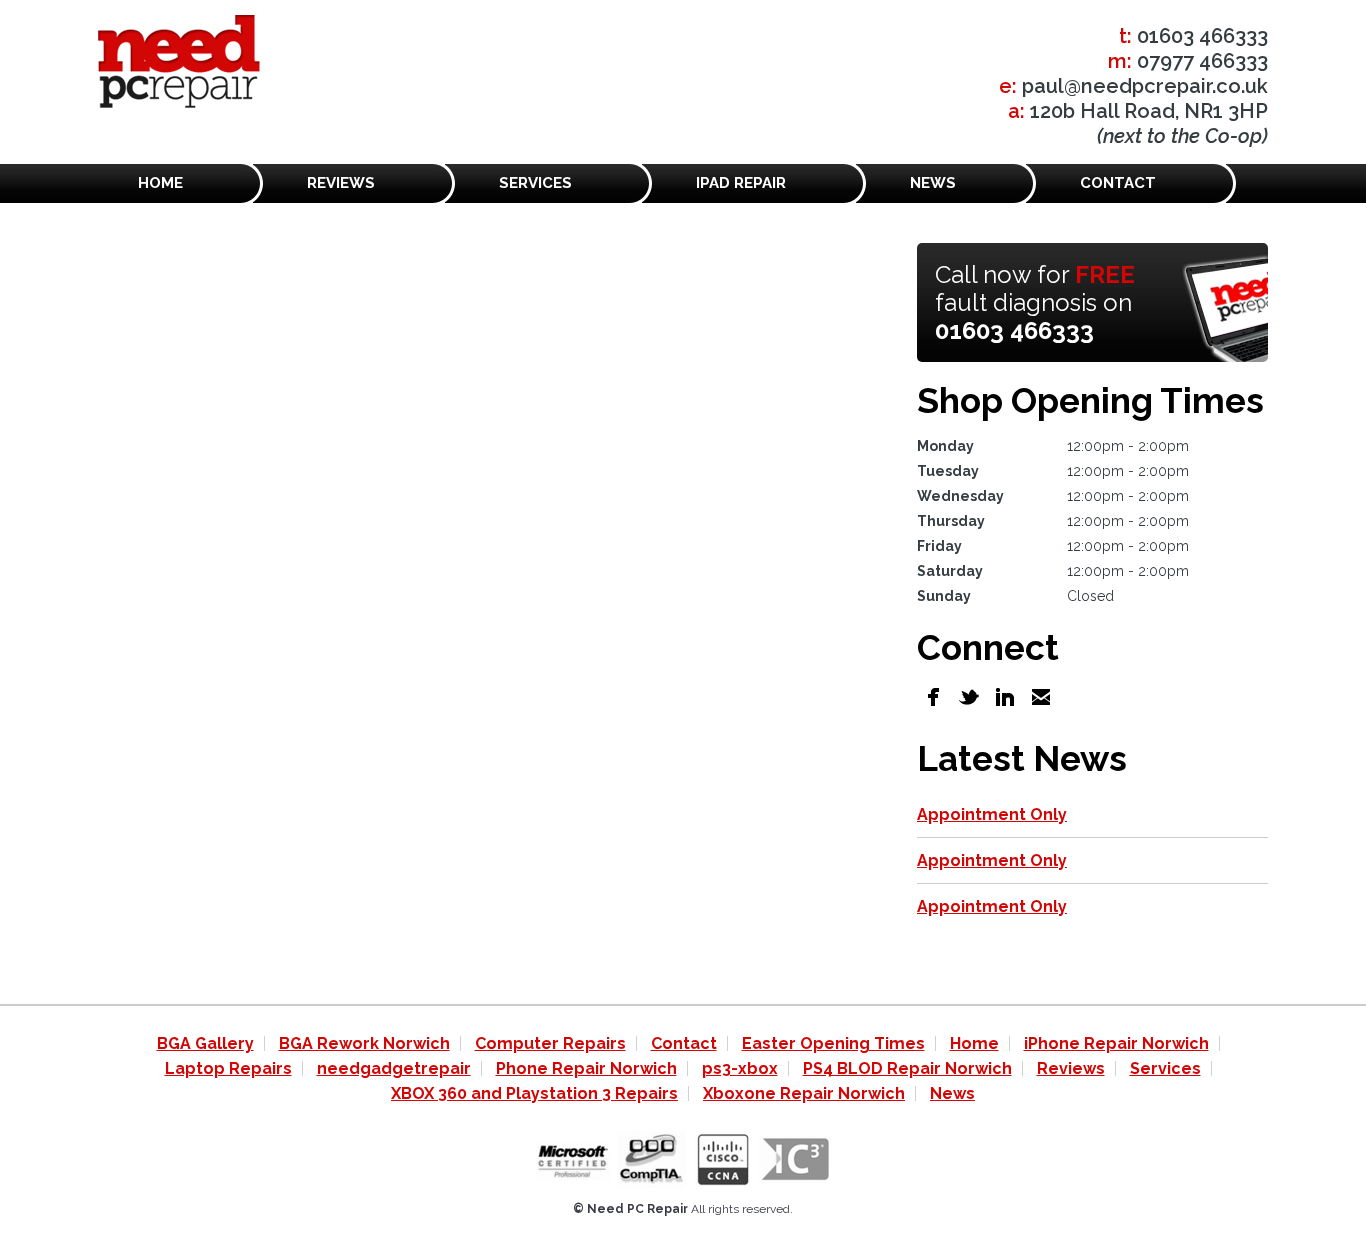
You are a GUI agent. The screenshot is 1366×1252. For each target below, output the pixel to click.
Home (160, 183)
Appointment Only (992, 814)
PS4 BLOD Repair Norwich (907, 1068)
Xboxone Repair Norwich (804, 1093)
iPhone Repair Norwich (1116, 1043)
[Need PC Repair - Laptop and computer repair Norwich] (179, 65)
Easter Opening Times (833, 1043)
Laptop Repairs (228, 1068)
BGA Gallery (205, 1043)
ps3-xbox (740, 1068)
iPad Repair (741, 183)
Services (535, 183)
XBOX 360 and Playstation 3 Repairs (534, 1093)
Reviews (341, 183)
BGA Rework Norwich (364, 1043)
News (933, 183)
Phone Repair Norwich (586, 1068)
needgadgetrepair (394, 1068)
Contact (1118, 183)
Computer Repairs (550, 1043)
